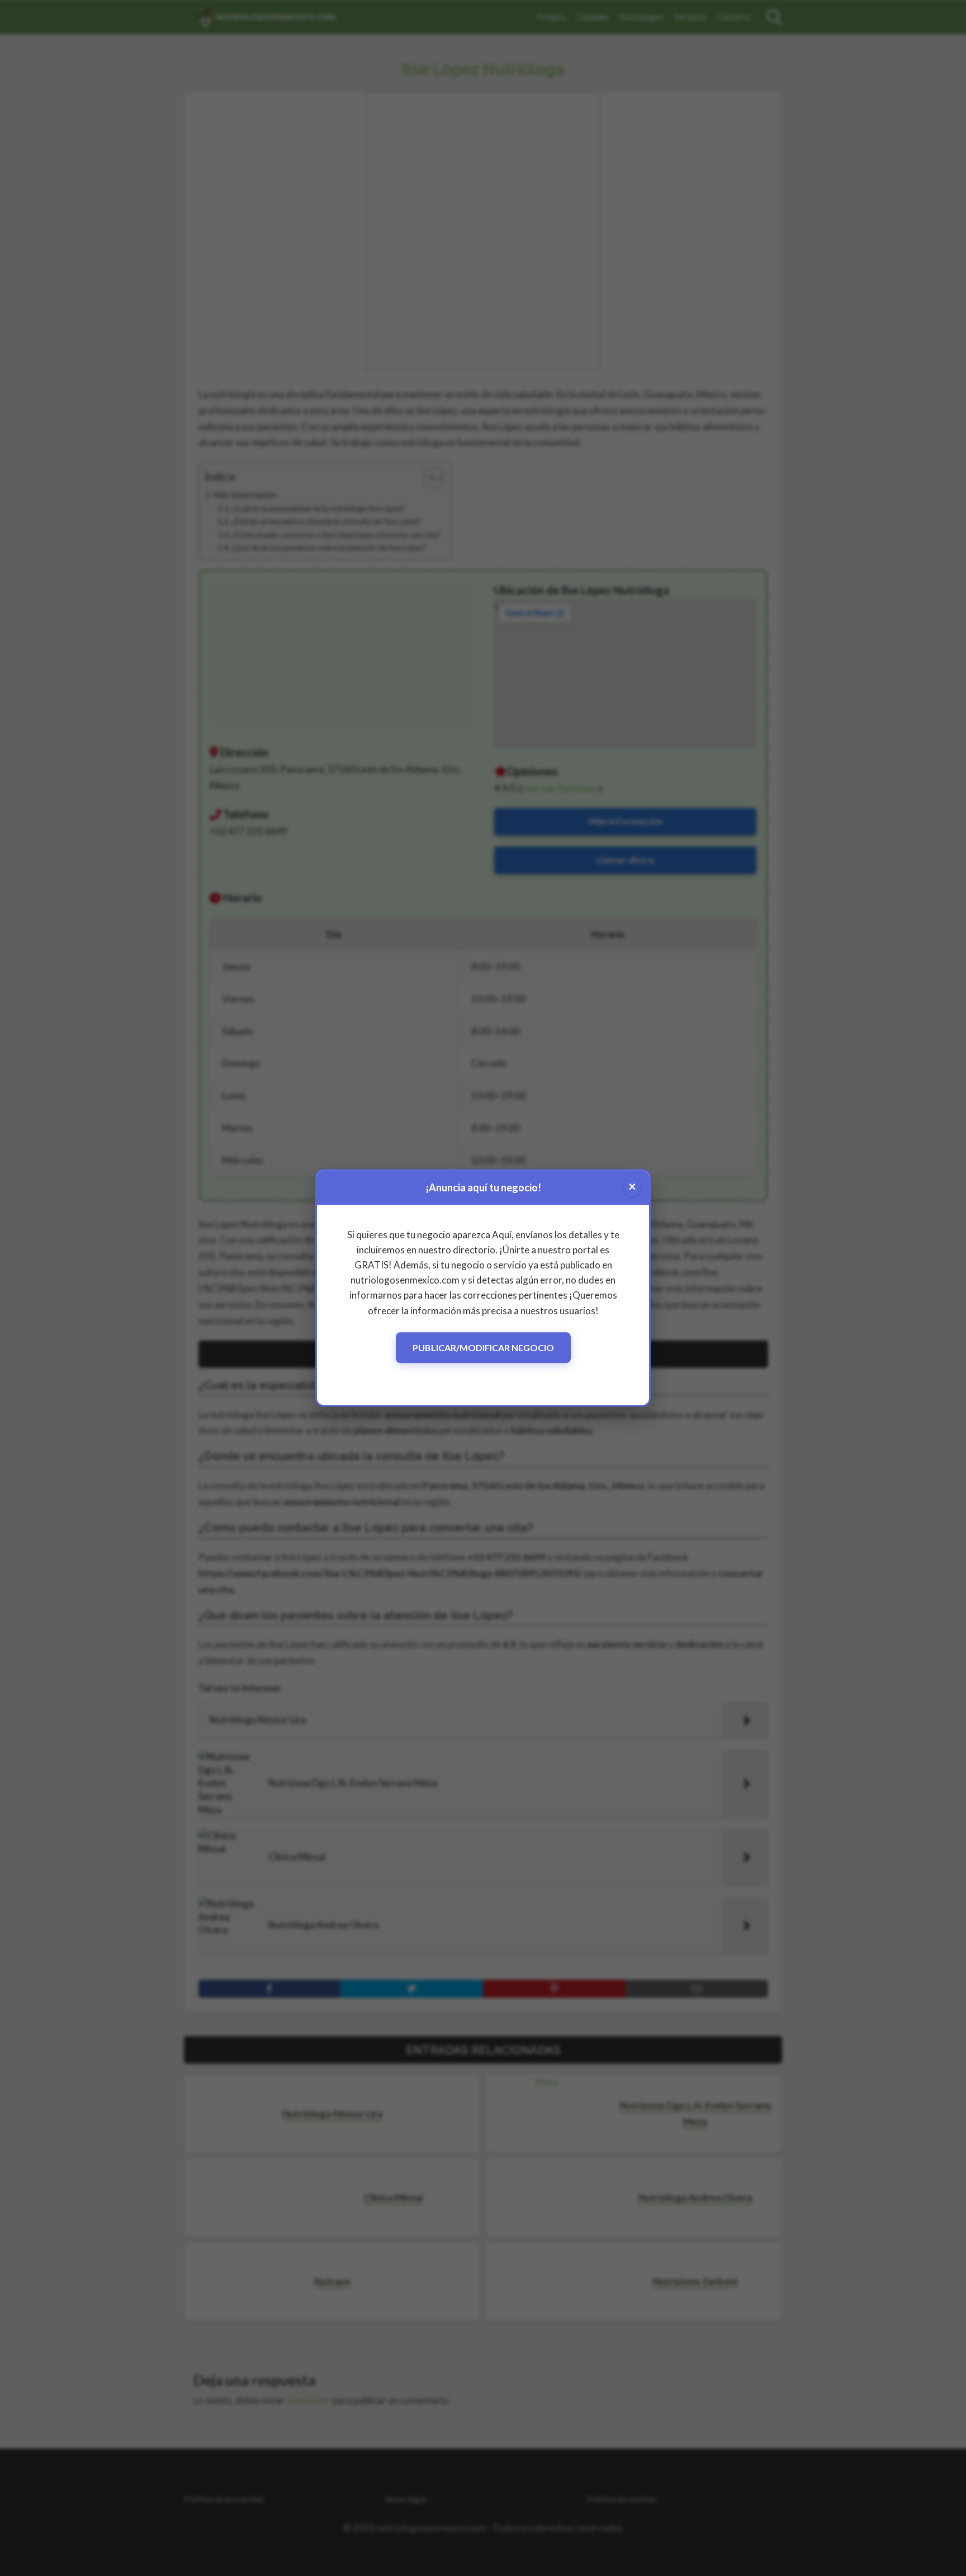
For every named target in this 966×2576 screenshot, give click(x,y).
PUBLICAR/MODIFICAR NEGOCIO (483, 1348)
